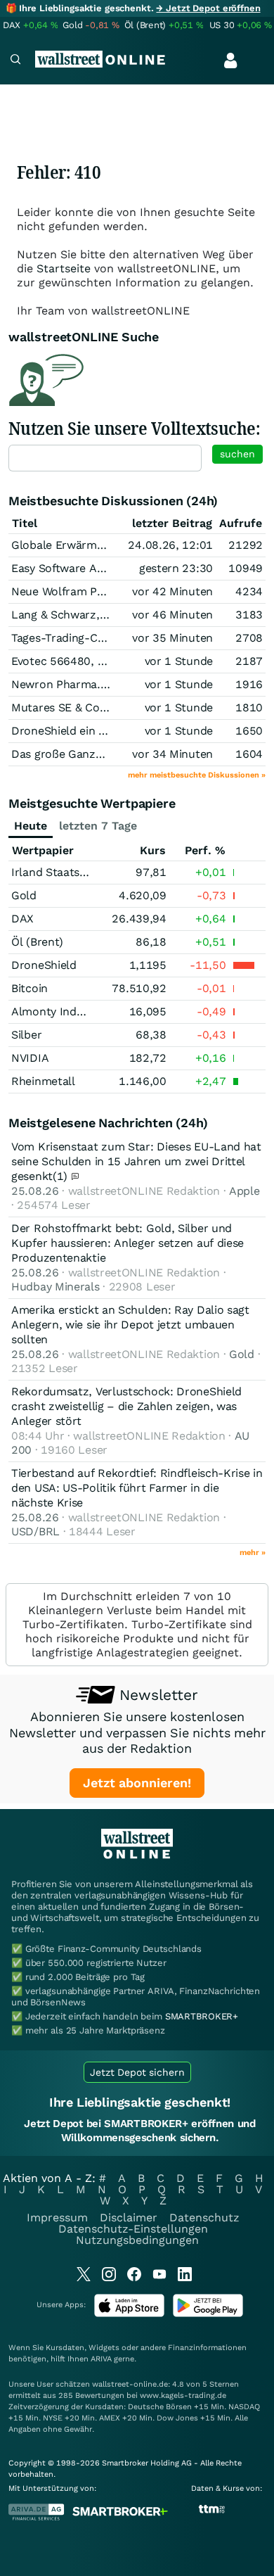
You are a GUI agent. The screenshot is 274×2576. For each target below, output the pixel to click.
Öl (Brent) (37, 942)
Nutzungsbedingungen (137, 2240)
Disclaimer (129, 2217)
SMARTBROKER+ (202, 2016)
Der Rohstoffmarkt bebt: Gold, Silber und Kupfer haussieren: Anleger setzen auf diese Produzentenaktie (128, 1243)
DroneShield (44, 965)
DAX (22, 919)
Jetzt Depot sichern (137, 2072)
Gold (24, 895)
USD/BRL (35, 1531)
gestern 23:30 (176, 568)
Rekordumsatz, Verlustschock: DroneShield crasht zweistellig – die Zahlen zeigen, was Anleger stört (126, 1406)
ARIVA (101, 2359)
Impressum (57, 2217)
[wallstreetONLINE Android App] (208, 2314)
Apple (244, 1191)
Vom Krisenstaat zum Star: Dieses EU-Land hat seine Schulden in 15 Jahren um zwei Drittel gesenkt (136, 1161)
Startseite (64, 268)
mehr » (253, 1553)
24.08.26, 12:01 (170, 545)
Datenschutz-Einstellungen (133, 2229)
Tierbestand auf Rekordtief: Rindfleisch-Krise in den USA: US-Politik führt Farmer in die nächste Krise (137, 1488)
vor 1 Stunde (179, 661)
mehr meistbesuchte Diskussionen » (197, 775)
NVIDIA (30, 1058)
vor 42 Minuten (172, 591)
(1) (62, 1176)
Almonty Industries (62, 1011)
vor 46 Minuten (172, 615)
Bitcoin (30, 988)
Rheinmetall (43, 1081)
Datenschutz (204, 2217)
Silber (26, 1035)
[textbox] (105, 458)
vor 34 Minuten (172, 754)
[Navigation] (15, 61)
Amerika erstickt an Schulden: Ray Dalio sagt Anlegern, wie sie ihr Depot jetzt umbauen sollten (130, 1325)
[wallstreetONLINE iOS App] (129, 2314)
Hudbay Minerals (56, 1287)
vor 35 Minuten (172, 638)
